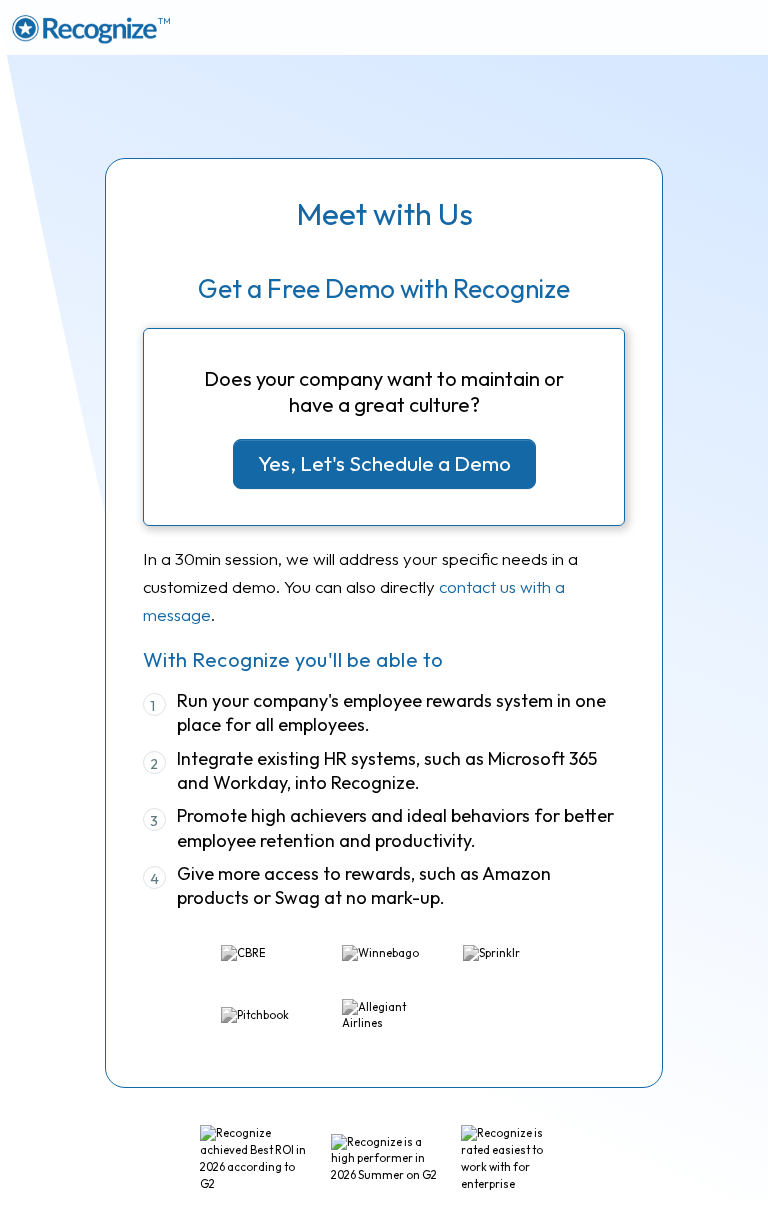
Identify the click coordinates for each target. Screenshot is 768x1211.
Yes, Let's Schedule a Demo (384, 463)
